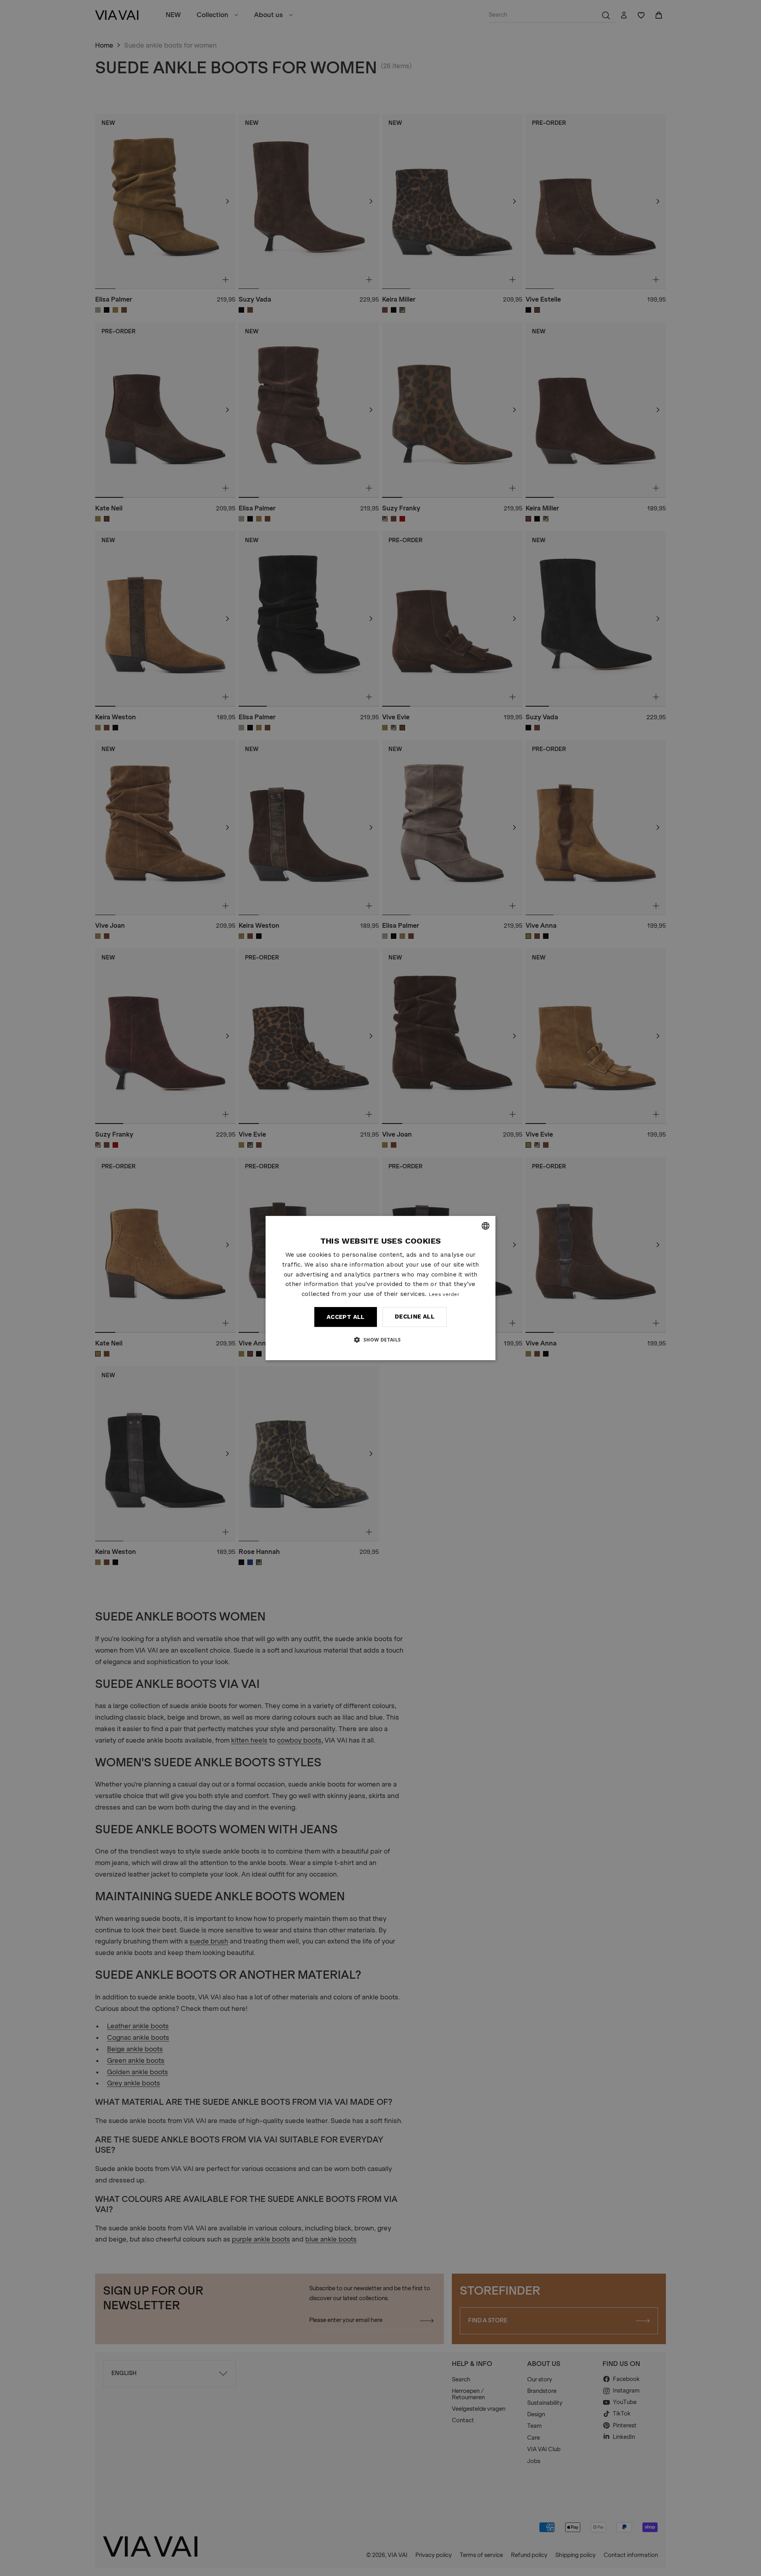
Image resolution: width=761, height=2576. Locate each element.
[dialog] (380, 1288)
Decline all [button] (415, 1317)
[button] (380, 1340)
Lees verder (444, 1294)
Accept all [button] (346, 1317)
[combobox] (486, 1226)
